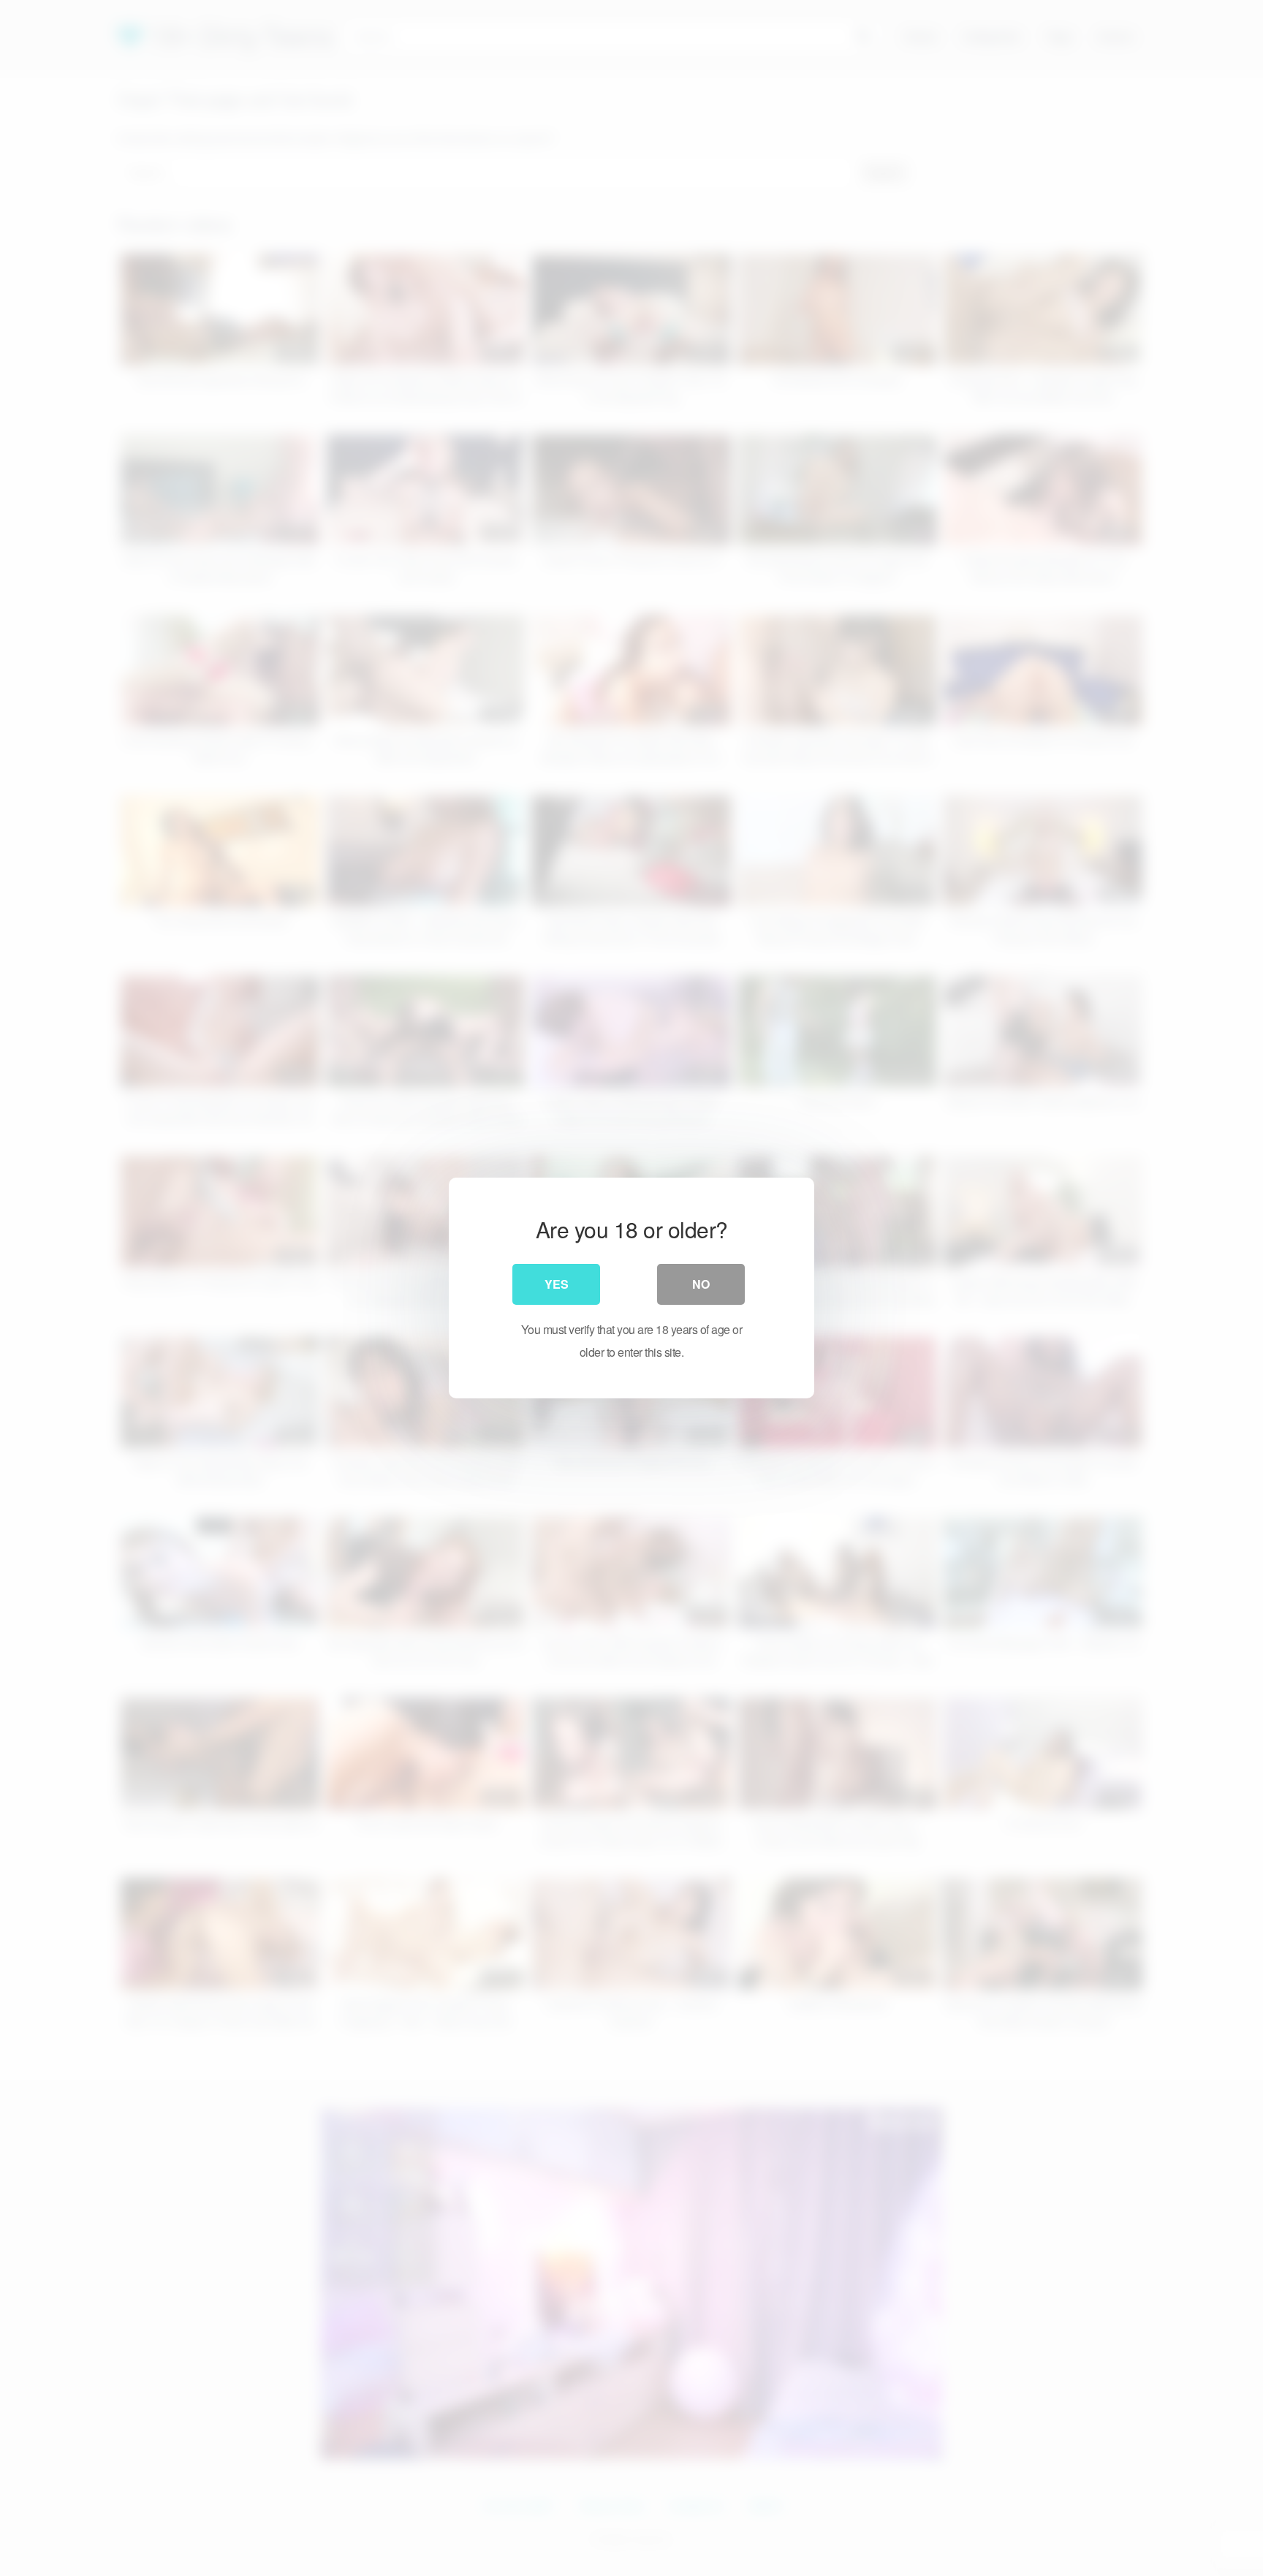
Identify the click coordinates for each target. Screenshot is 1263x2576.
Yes (557, 1284)
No (701, 1284)
